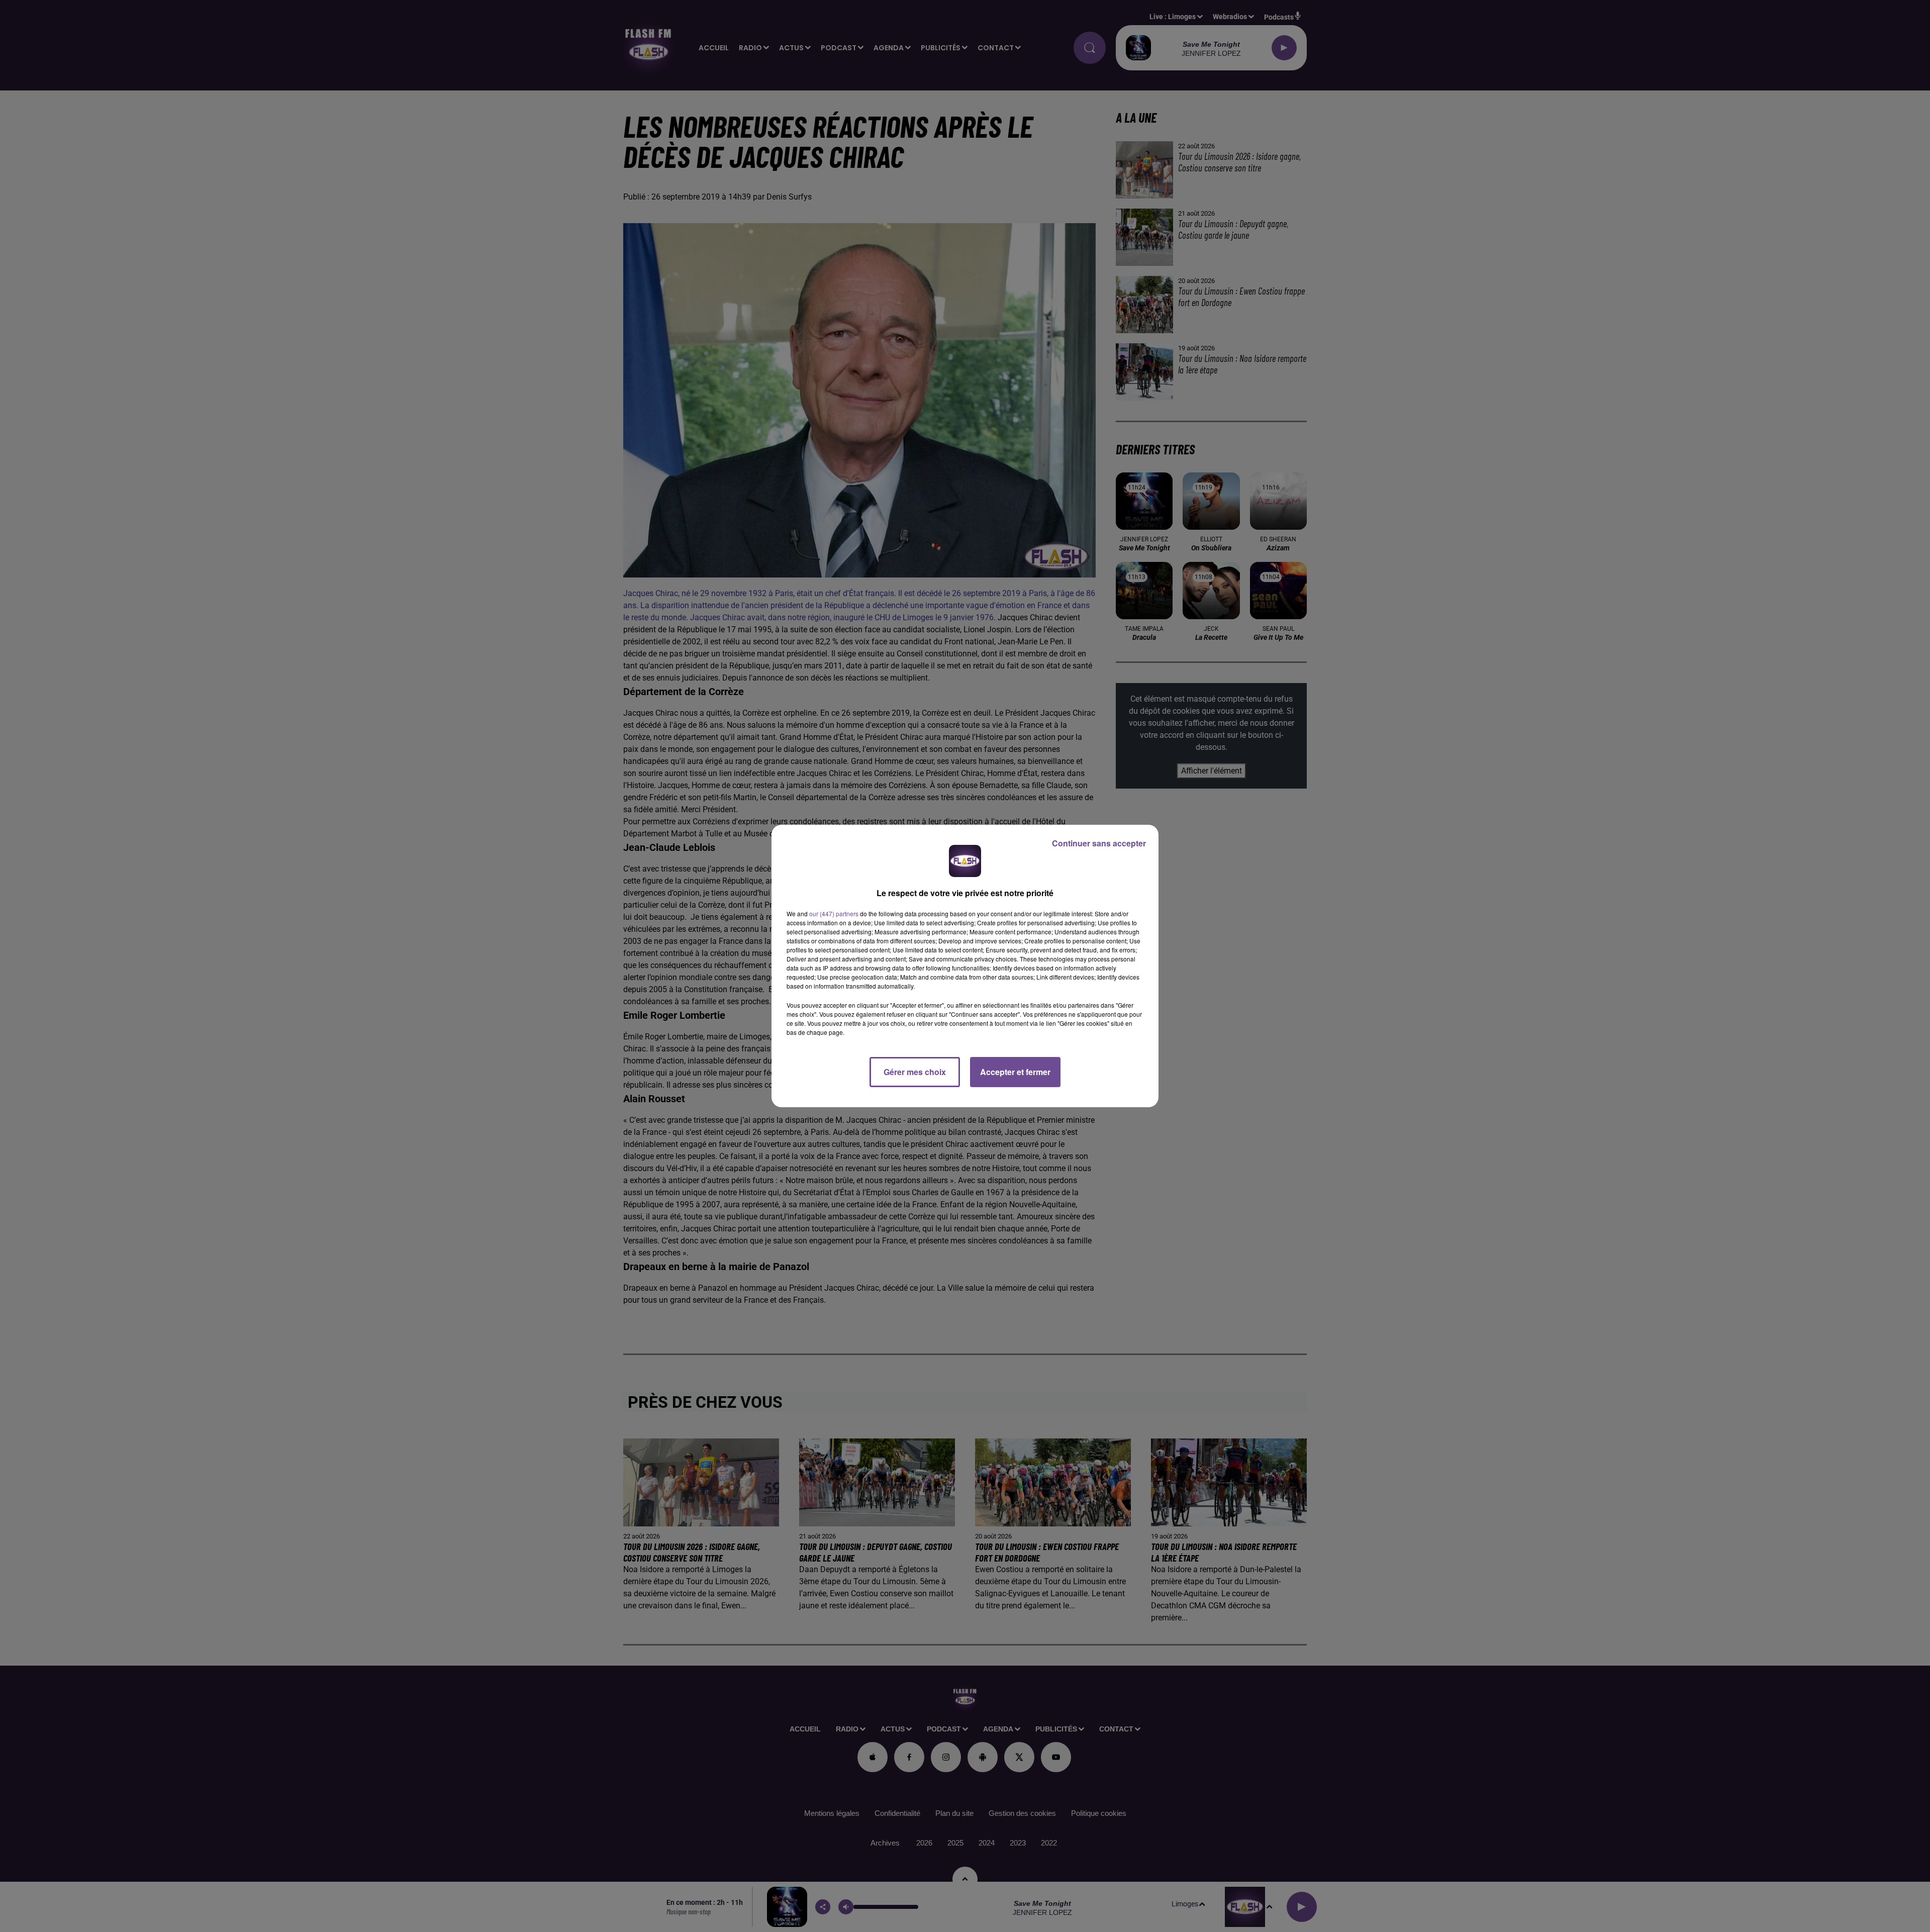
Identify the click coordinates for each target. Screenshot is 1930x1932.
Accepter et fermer (1015, 1072)
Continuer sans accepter (1099, 843)
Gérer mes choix (915, 1072)
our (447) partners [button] (834, 913)
